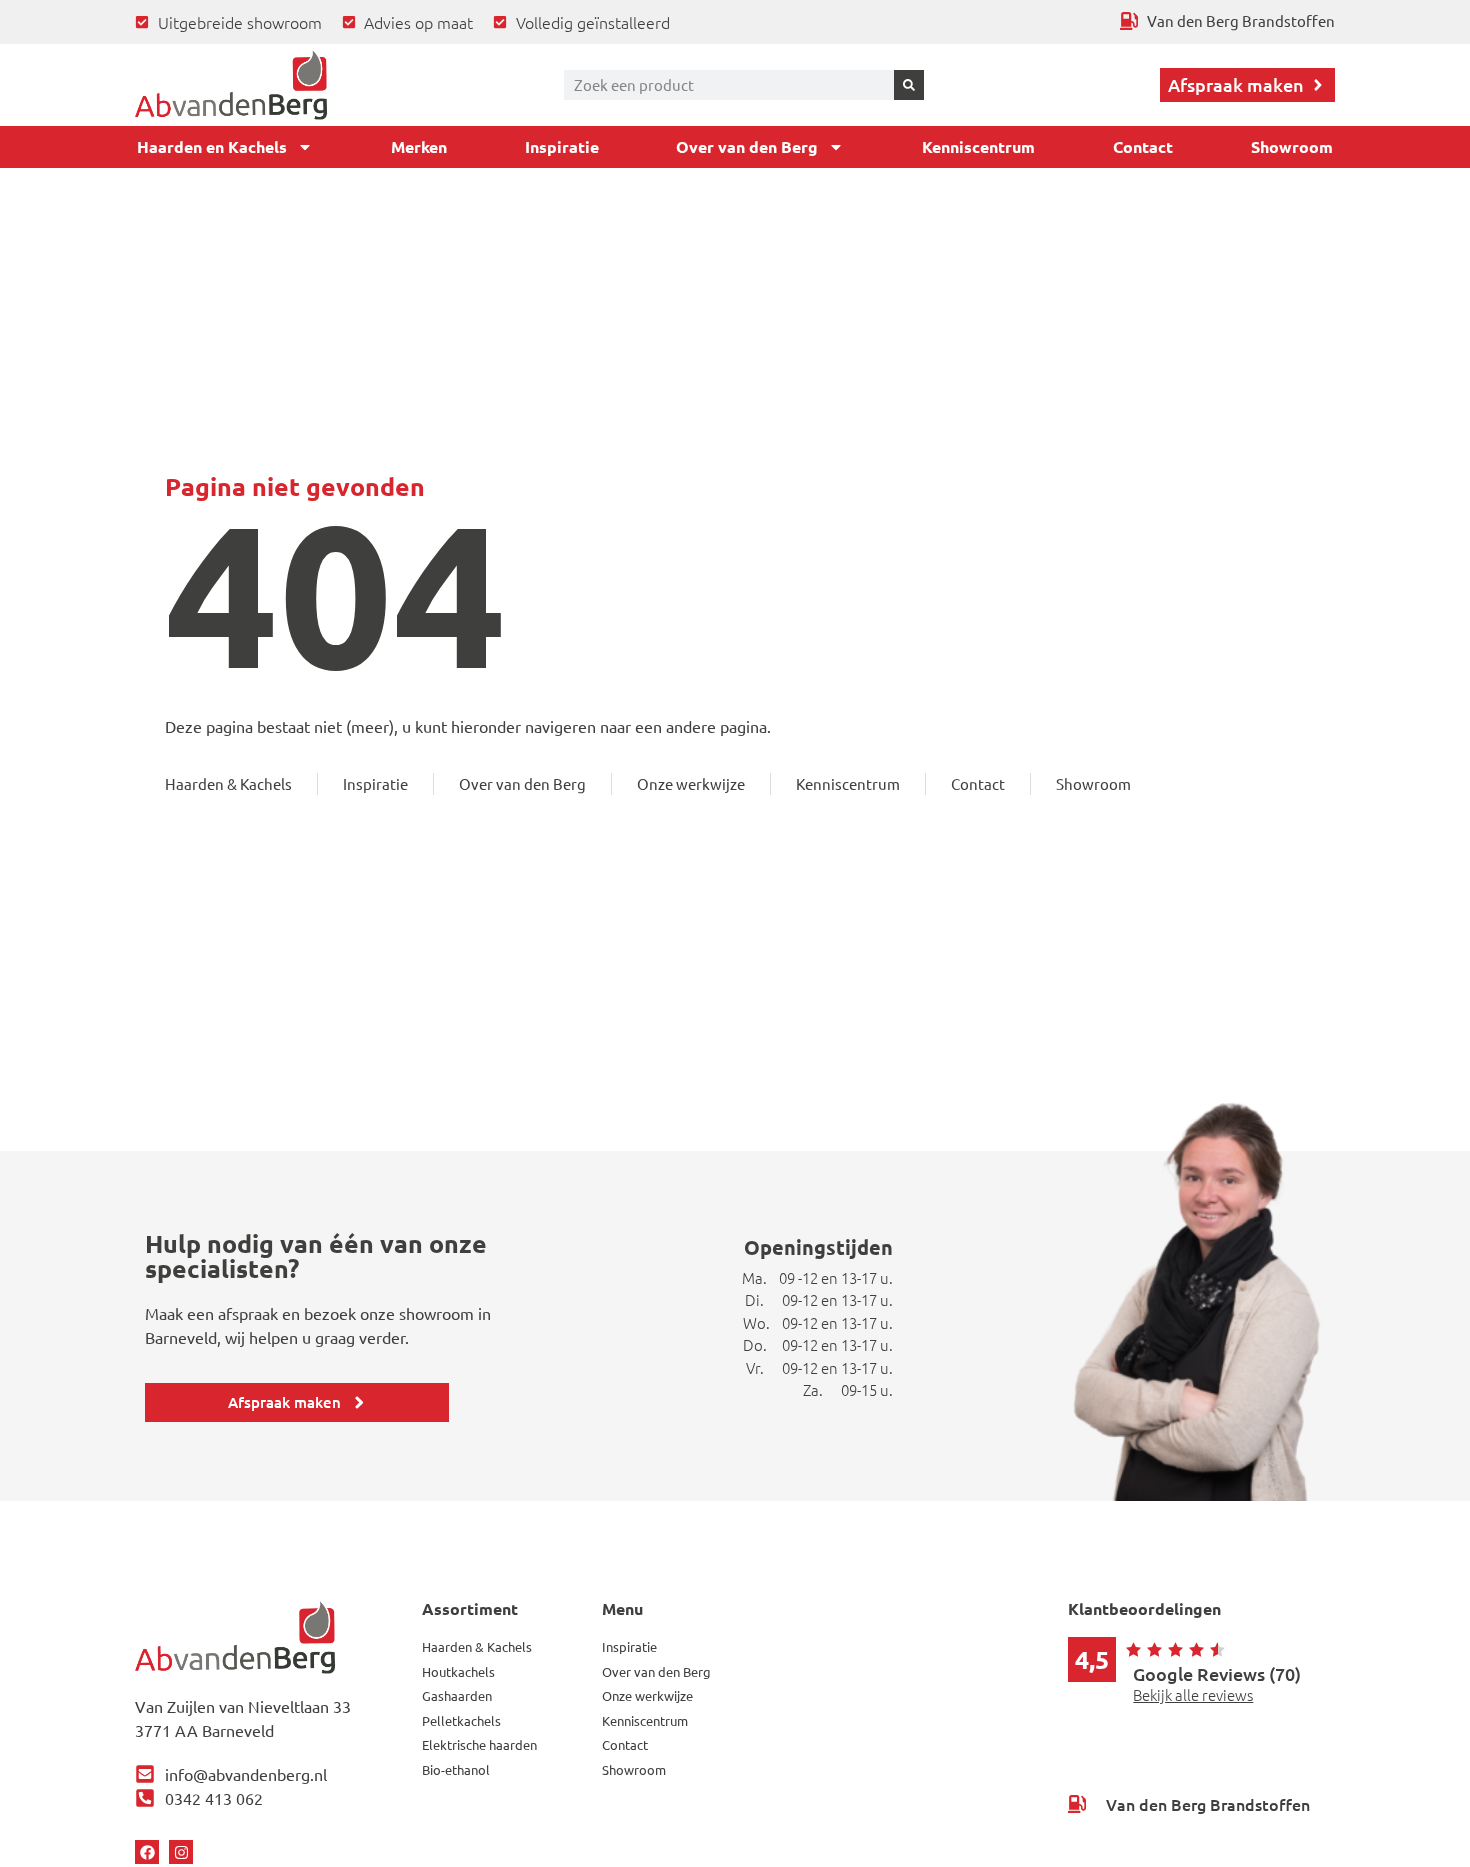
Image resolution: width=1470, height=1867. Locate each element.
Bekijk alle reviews (1193, 1694)
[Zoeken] (909, 85)
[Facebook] (147, 1852)
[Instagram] (181, 1852)
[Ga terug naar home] (231, 85)
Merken (419, 146)
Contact (1143, 146)
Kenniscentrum (978, 146)
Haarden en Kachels (212, 146)
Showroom (1292, 146)
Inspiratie (562, 146)
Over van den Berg (747, 146)
